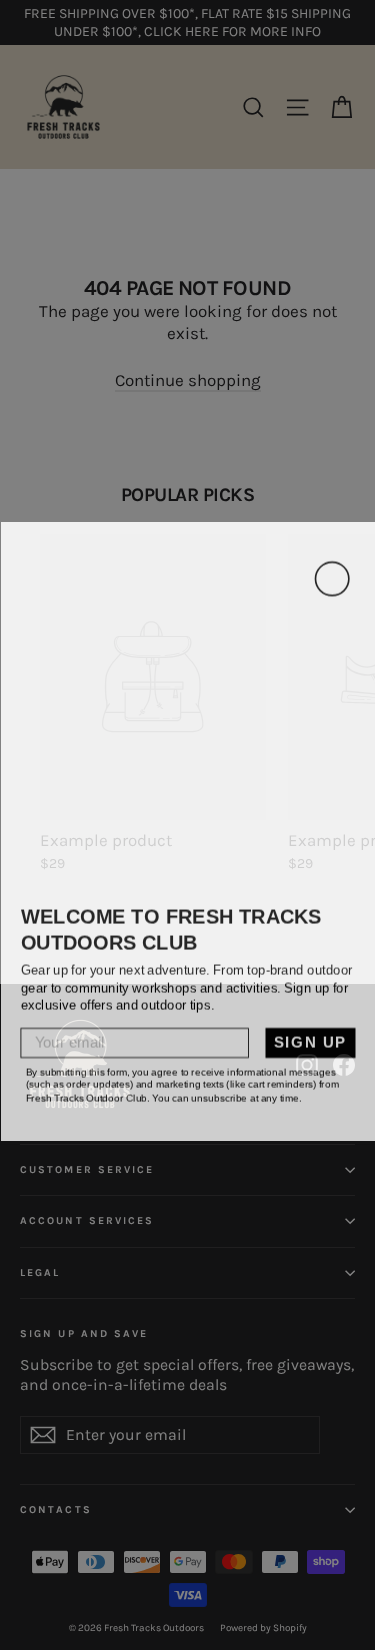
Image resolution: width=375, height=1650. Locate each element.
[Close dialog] (331, 572)
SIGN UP (309, 1036)
